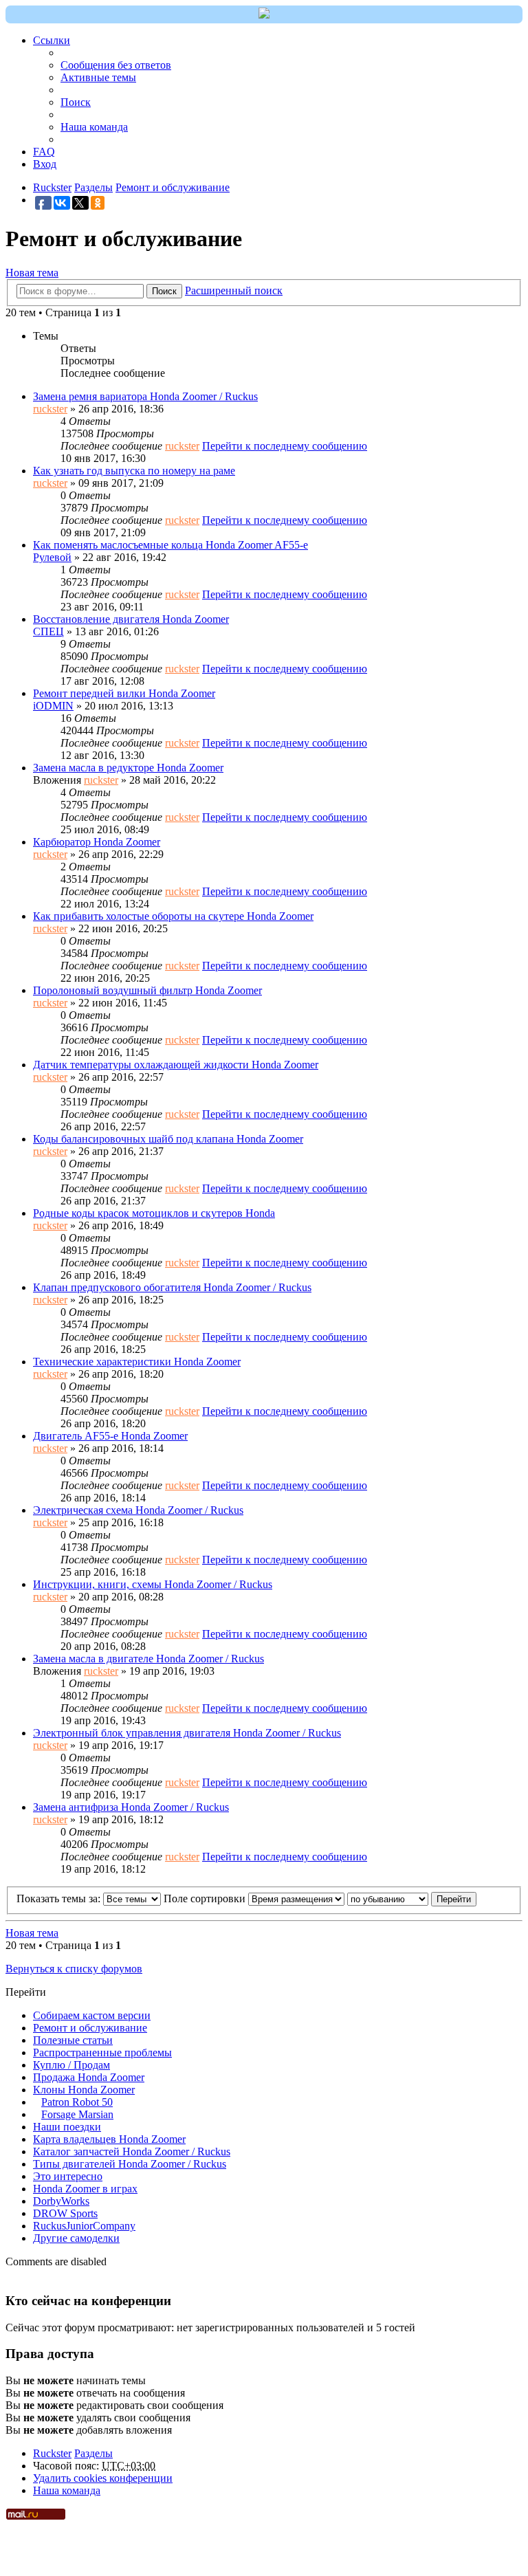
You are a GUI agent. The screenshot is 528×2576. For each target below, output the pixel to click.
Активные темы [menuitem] (98, 77)
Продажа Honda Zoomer (89, 2077)
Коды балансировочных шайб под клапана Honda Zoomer (168, 1139)
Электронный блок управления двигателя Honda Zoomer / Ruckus (187, 1733)
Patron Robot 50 (77, 2102)
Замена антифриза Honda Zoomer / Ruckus (131, 1807)
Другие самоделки (76, 2238)
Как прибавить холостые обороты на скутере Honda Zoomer (173, 916)
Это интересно (68, 2176)
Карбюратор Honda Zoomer (97, 842)
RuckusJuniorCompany (84, 2226)
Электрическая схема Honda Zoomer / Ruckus (138, 1510)
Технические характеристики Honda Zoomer (137, 1362)
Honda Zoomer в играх (85, 2189)
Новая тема (32, 273)
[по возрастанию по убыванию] (388, 1898)
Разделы (93, 2453)
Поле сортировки (206, 1898)
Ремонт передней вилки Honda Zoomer (124, 693)
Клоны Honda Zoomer (84, 2090)
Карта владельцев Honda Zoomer (109, 2139)
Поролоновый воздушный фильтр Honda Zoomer (147, 990)
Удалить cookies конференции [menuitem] (103, 2478)
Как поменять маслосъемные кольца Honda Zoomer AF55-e (170, 545)
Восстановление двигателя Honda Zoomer (131, 619)
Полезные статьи (73, 2040)
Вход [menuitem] (45, 164)
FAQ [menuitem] (44, 152)
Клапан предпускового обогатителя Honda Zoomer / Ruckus (172, 1287)
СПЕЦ (48, 631)
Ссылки (52, 40)
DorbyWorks (61, 2201)
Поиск (164, 291)
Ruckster (52, 2453)
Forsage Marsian (77, 2114)
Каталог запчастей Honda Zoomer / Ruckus (132, 2151)
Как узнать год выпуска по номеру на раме (134, 471)
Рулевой (52, 557)
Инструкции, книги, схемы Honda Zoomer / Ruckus (153, 1584)
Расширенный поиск (234, 290)
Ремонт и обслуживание (90, 2028)
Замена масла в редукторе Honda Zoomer (128, 768)
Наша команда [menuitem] (94, 127)
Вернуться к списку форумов (74, 1969)
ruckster (50, 409)
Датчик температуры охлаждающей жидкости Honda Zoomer (176, 1065)
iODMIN (53, 706)
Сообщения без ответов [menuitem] (116, 65)
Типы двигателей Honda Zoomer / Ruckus (130, 2164)
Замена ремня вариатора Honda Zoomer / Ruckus (145, 396)
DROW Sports (65, 2213)
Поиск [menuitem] (76, 102)
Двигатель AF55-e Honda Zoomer (110, 1436)
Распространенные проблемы (102, 2052)
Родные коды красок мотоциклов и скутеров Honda (154, 1213)
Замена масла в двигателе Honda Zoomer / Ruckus (148, 1659)
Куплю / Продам (71, 2065)
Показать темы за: (60, 1898)
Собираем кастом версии (92, 2015)
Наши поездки (67, 2127)
